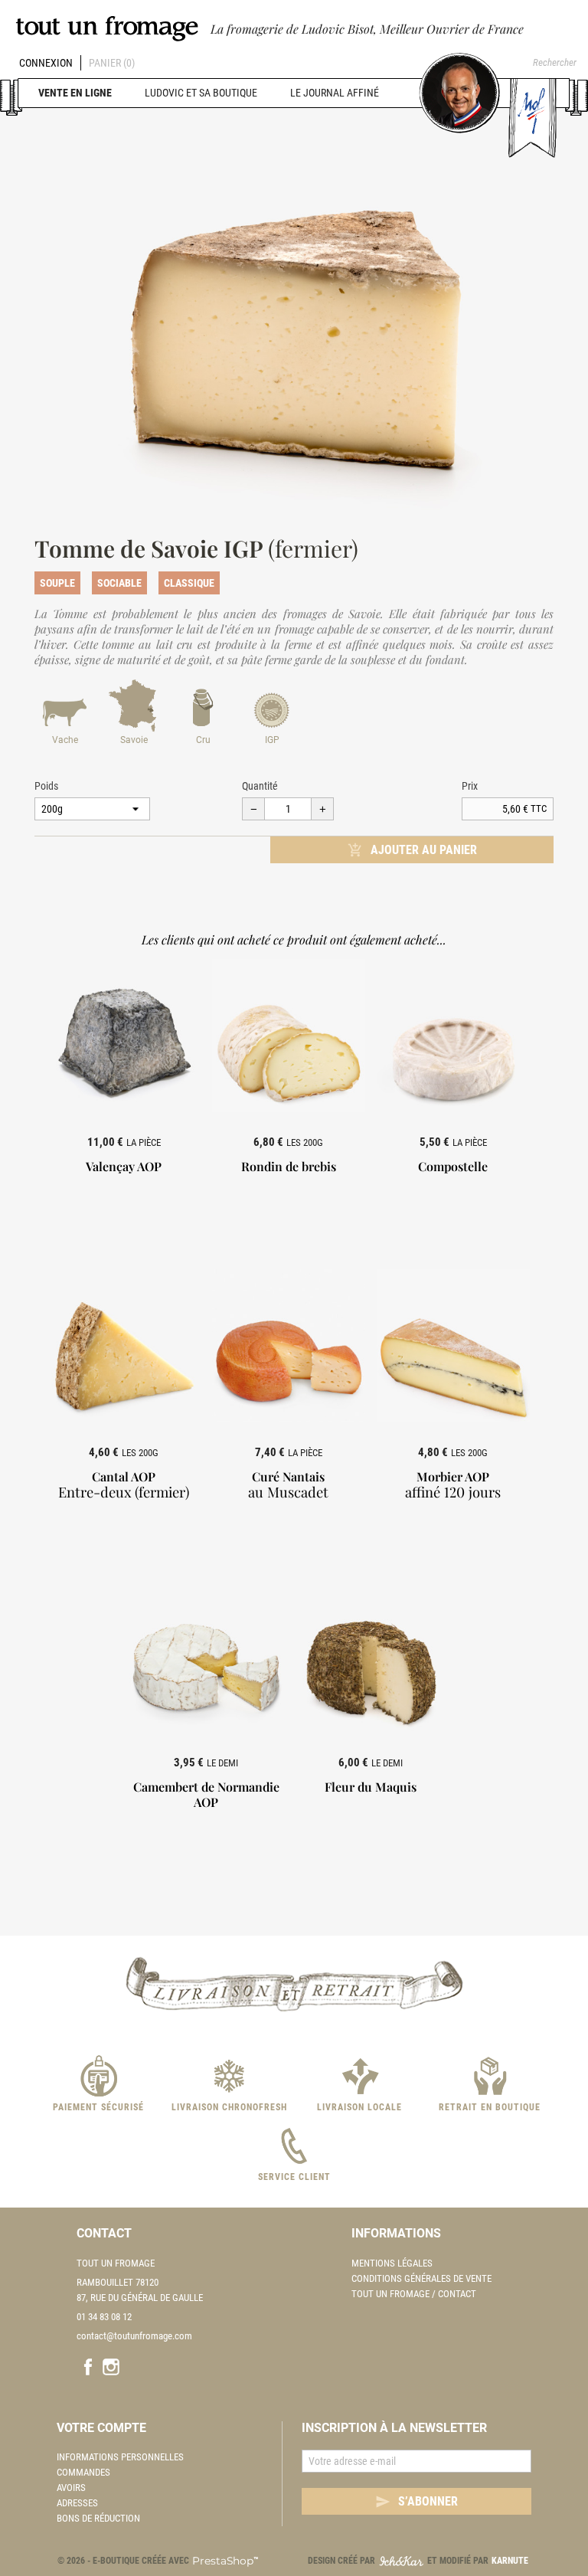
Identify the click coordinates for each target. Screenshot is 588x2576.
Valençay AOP (124, 1166)
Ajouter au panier (412, 850)
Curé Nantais (288, 1484)
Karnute (510, 2561)
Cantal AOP (124, 1484)
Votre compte (101, 2428)
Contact (104, 2233)
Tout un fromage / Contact (414, 2294)
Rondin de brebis (289, 1166)
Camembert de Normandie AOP (206, 1794)
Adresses (77, 2503)
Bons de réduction (98, 2518)
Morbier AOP (453, 1484)
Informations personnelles (120, 2457)
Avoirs (71, 2488)
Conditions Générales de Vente (421, 2278)
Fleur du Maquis (371, 1787)
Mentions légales (392, 2263)
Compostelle (453, 1166)
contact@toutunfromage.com (134, 2336)
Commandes (83, 2472)
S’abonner (416, 2502)
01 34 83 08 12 (104, 2317)
